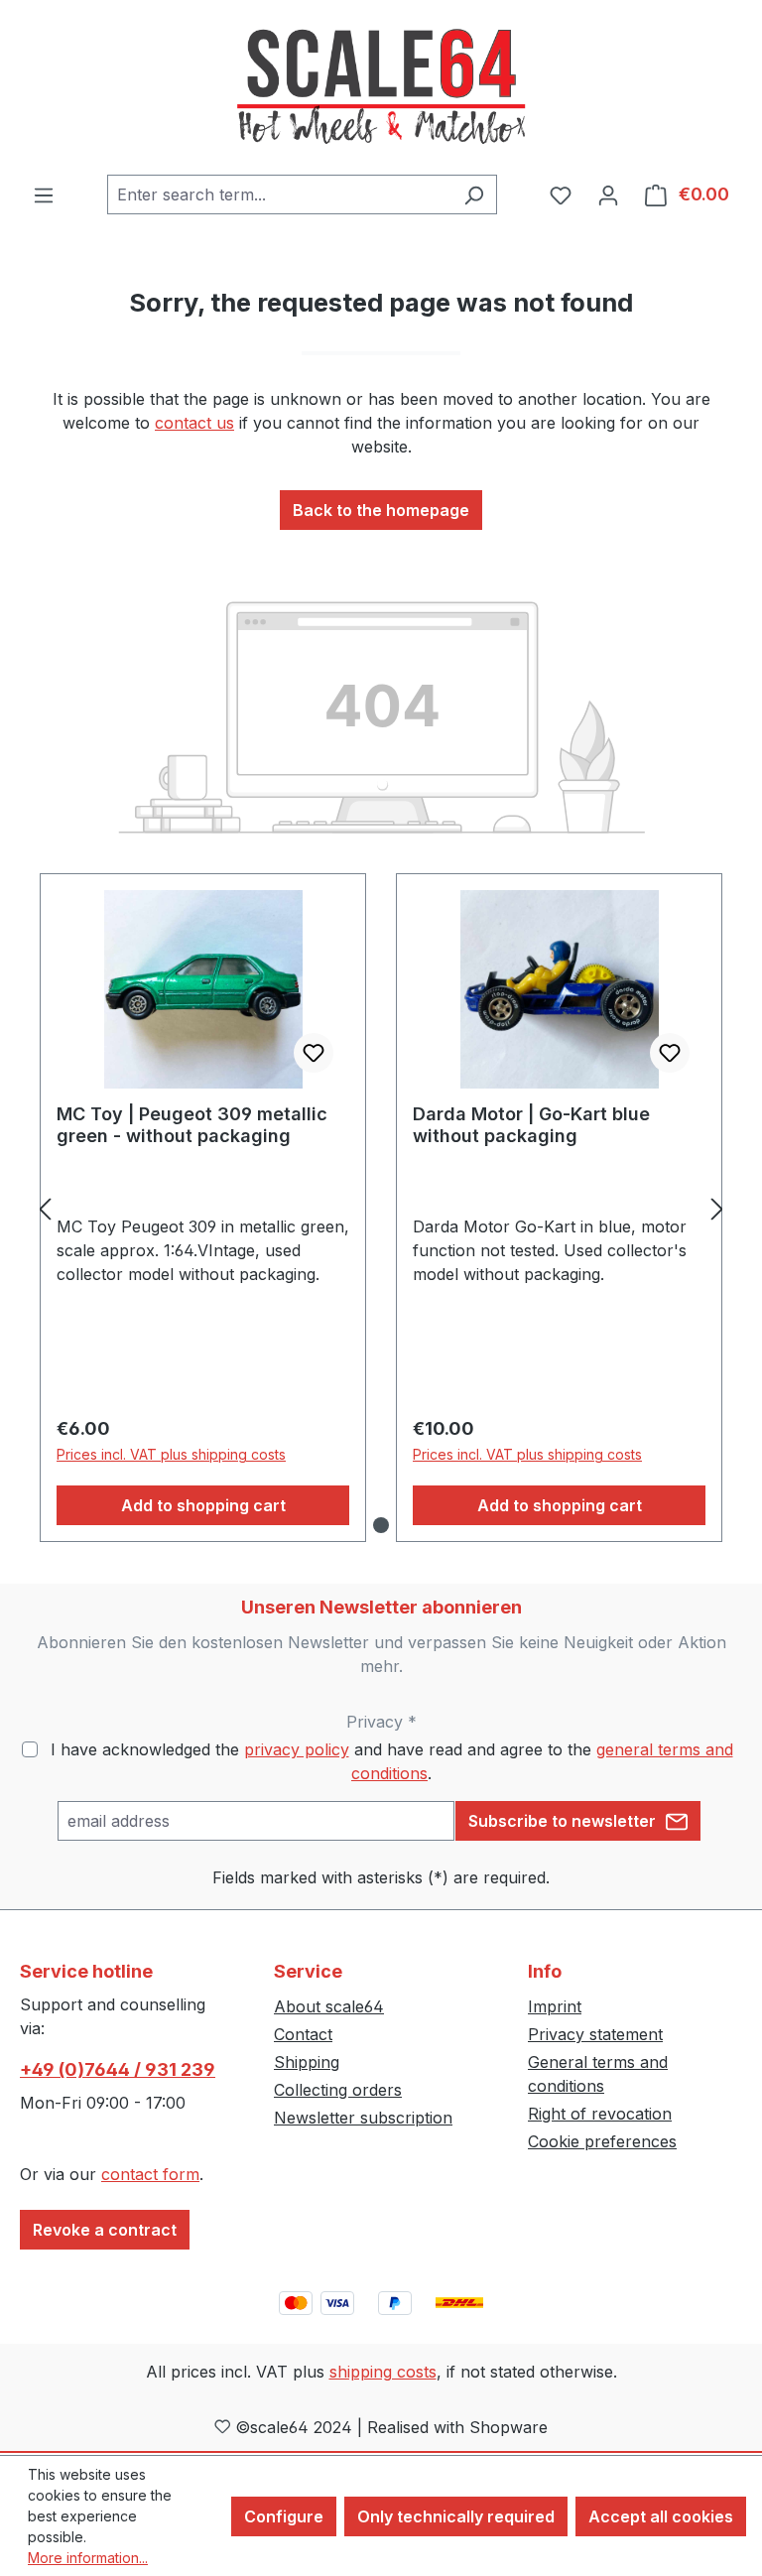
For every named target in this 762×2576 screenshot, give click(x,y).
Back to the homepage (381, 510)
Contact (303, 2034)
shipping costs (383, 2372)
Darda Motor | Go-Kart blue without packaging (531, 1125)
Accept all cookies (661, 2516)
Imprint (555, 2006)
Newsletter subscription (363, 2118)
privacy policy (297, 1749)
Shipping (307, 2062)
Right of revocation (600, 2114)
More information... (88, 2558)
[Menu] (44, 194)
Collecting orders (338, 2090)
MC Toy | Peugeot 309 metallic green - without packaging (192, 1125)
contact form (150, 2174)
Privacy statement (595, 2034)
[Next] (717, 1208)
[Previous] (45, 1208)
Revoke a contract (105, 2230)
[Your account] (608, 194)
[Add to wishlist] (314, 1053)
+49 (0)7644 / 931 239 (118, 2069)
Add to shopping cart (203, 1505)
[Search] (474, 194)
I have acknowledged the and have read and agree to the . (392, 1761)
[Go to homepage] (381, 87)
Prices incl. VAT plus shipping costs (171, 1454)
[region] (381, 1208)
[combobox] (279, 194)
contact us (194, 423)
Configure (284, 2516)
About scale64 (329, 2006)
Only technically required (456, 2516)
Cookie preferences (602, 2141)
